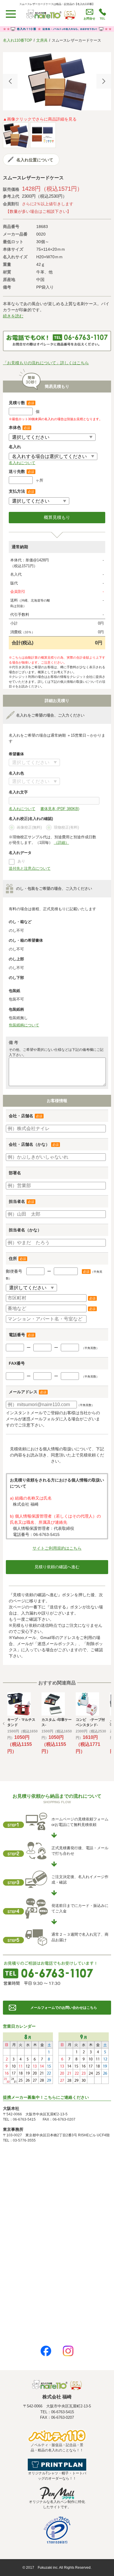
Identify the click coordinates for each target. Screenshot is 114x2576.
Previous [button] (10, 81)
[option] (57, 81)
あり (21, 861)
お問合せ (89, 18)
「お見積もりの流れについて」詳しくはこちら (46, 363)
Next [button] (104, 81)
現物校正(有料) (66, 827)
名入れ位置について (35, 160)
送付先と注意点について (30, 868)
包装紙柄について (24, 1025)
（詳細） (61, 843)
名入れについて (22, 463)
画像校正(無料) (29, 827)
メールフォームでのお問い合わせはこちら (64, 2008)
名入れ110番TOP (18, 40)
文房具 (42, 40)
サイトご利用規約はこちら (57, 1548)
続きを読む (13, 316)
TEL (102, 18)
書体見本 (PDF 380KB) (60, 809)
